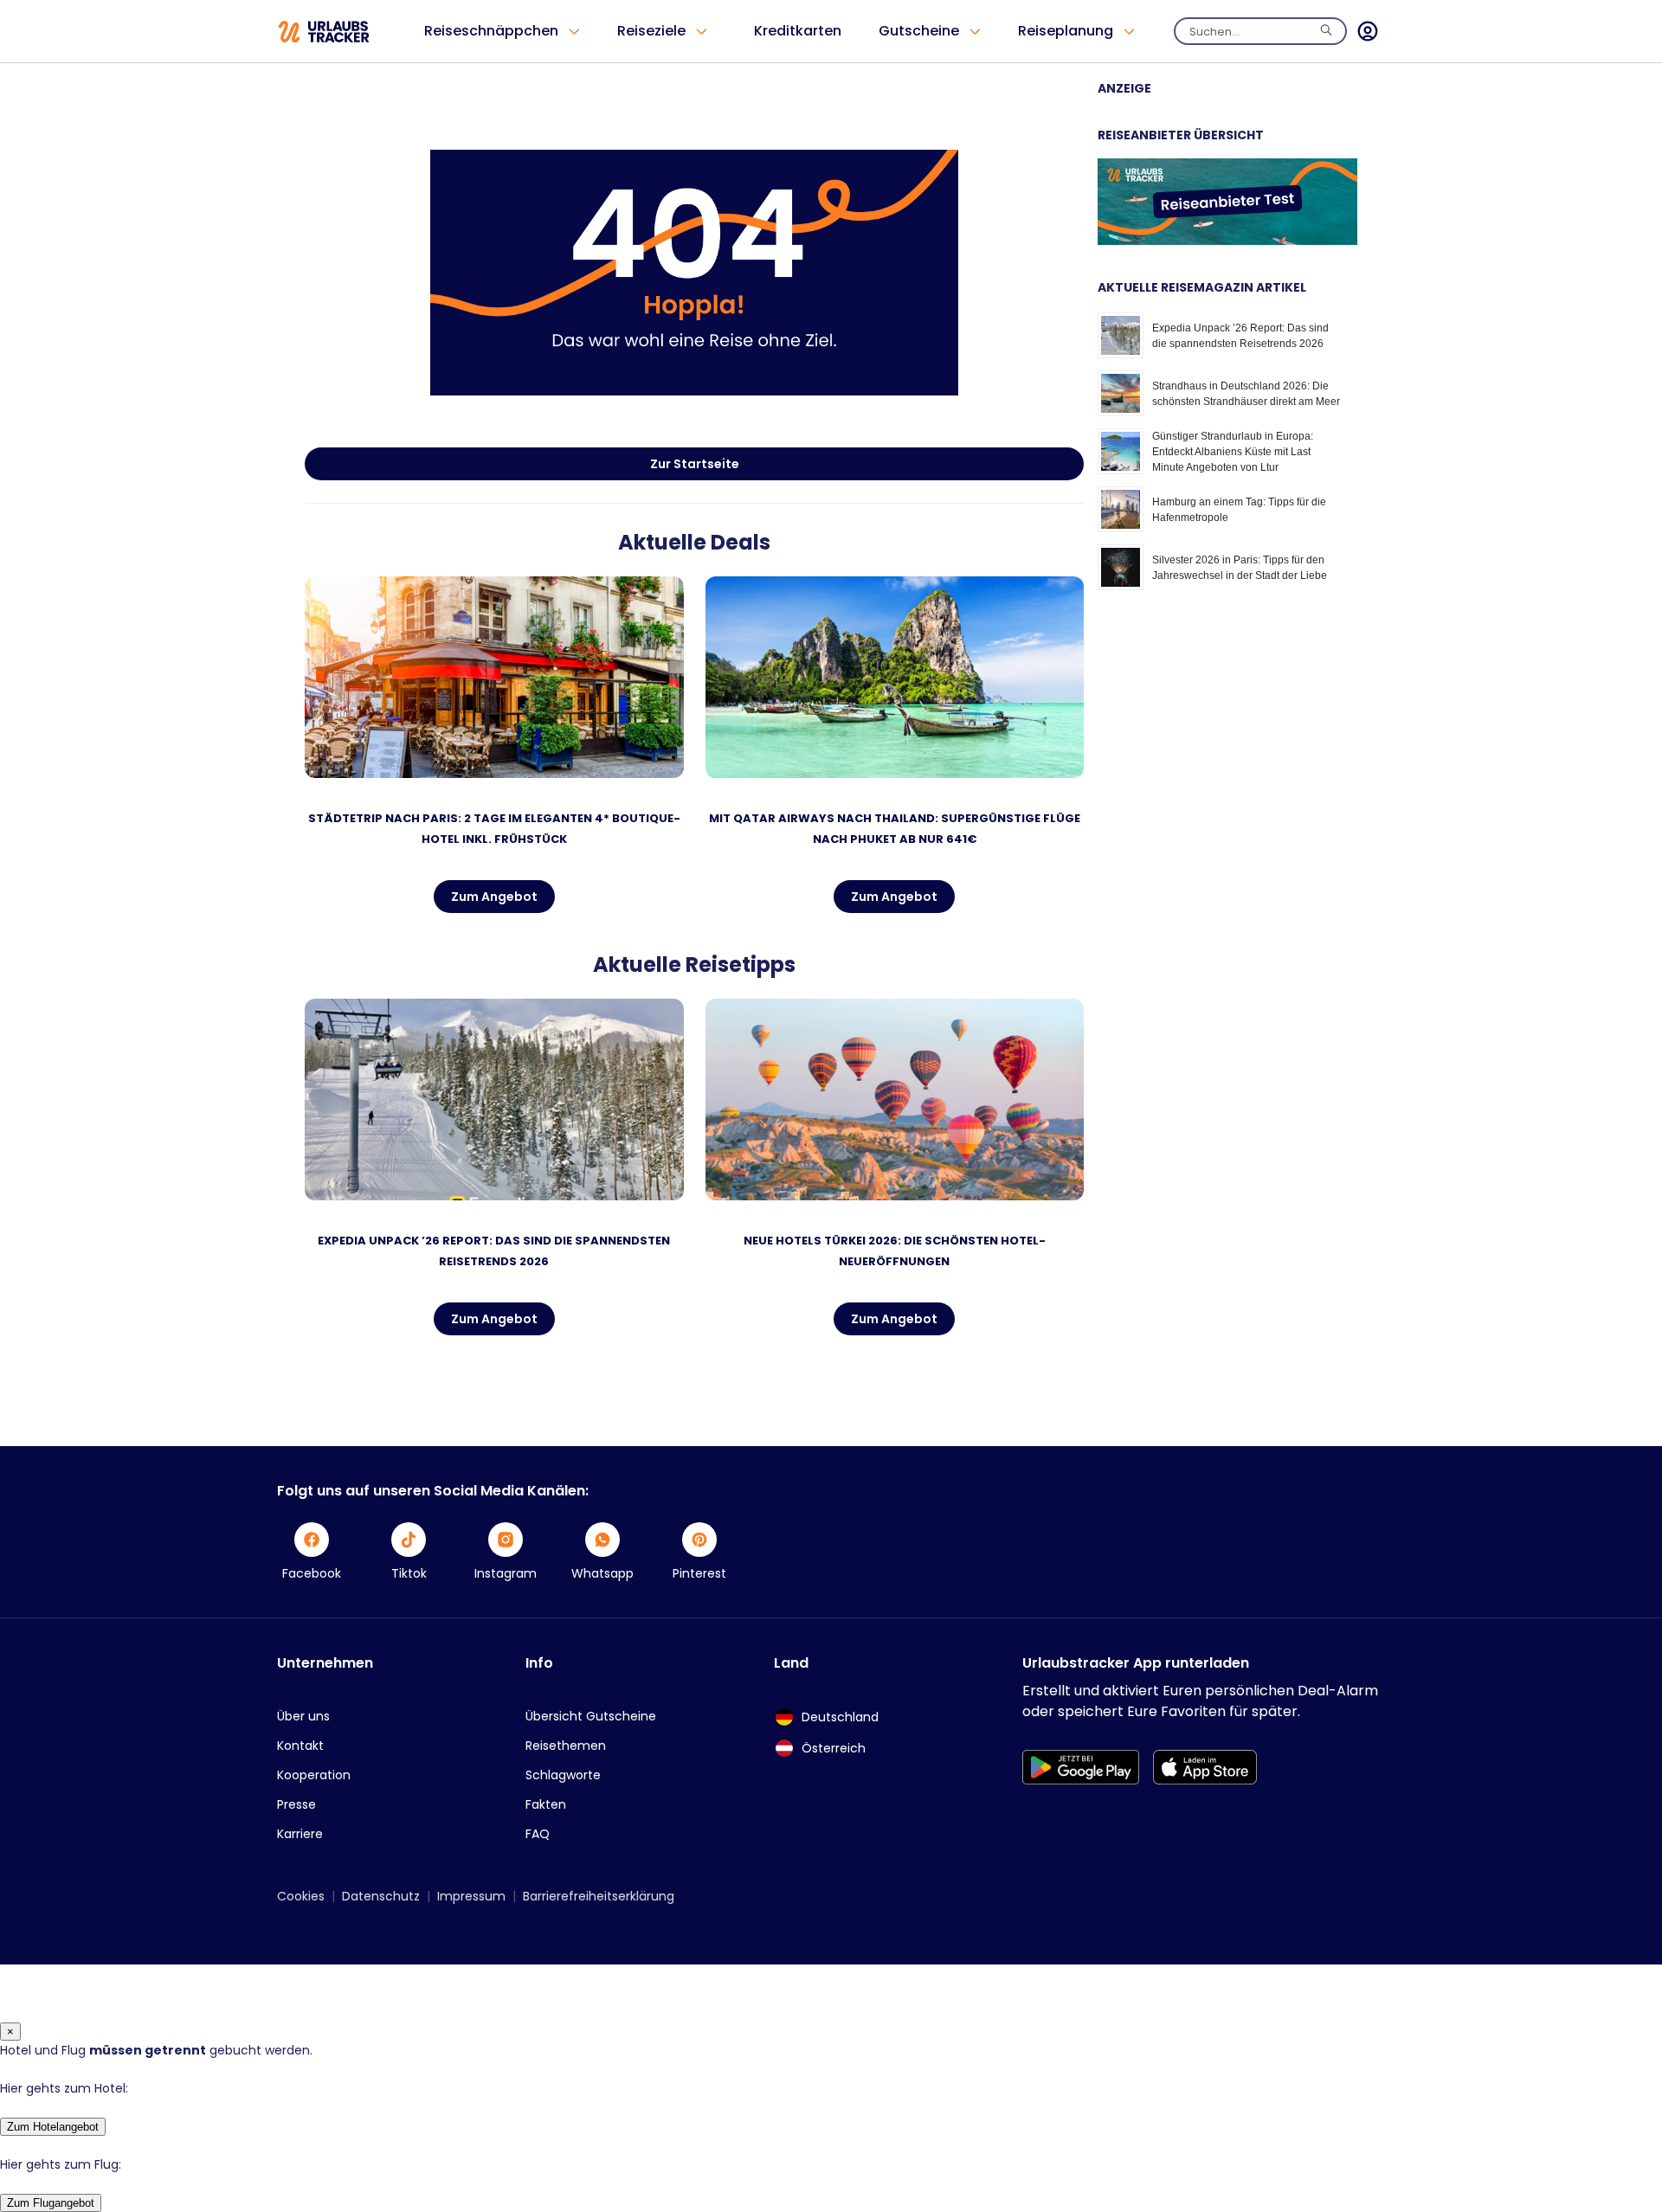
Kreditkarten (798, 31)
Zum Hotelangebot (53, 2127)
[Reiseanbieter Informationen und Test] (1227, 241)
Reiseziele (651, 31)
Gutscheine (919, 31)
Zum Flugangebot (51, 2203)
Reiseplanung (1066, 31)
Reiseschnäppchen (491, 31)
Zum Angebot (494, 897)
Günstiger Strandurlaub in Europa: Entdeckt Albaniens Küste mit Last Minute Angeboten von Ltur (1233, 452)
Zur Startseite (695, 464)
